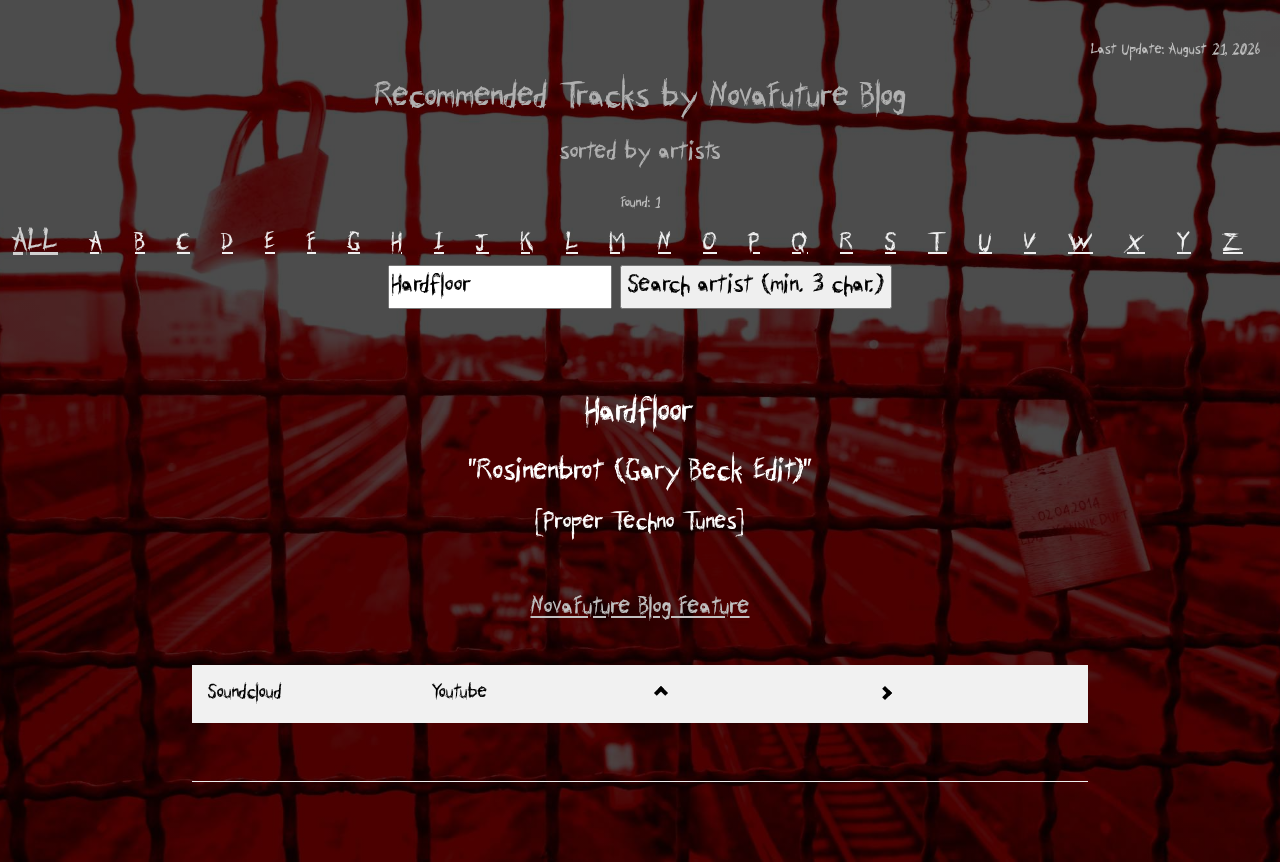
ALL (35, 242)
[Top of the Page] (752, 694)
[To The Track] (976, 694)
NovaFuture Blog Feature (640, 608)
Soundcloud (245, 693)
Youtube (459, 693)
